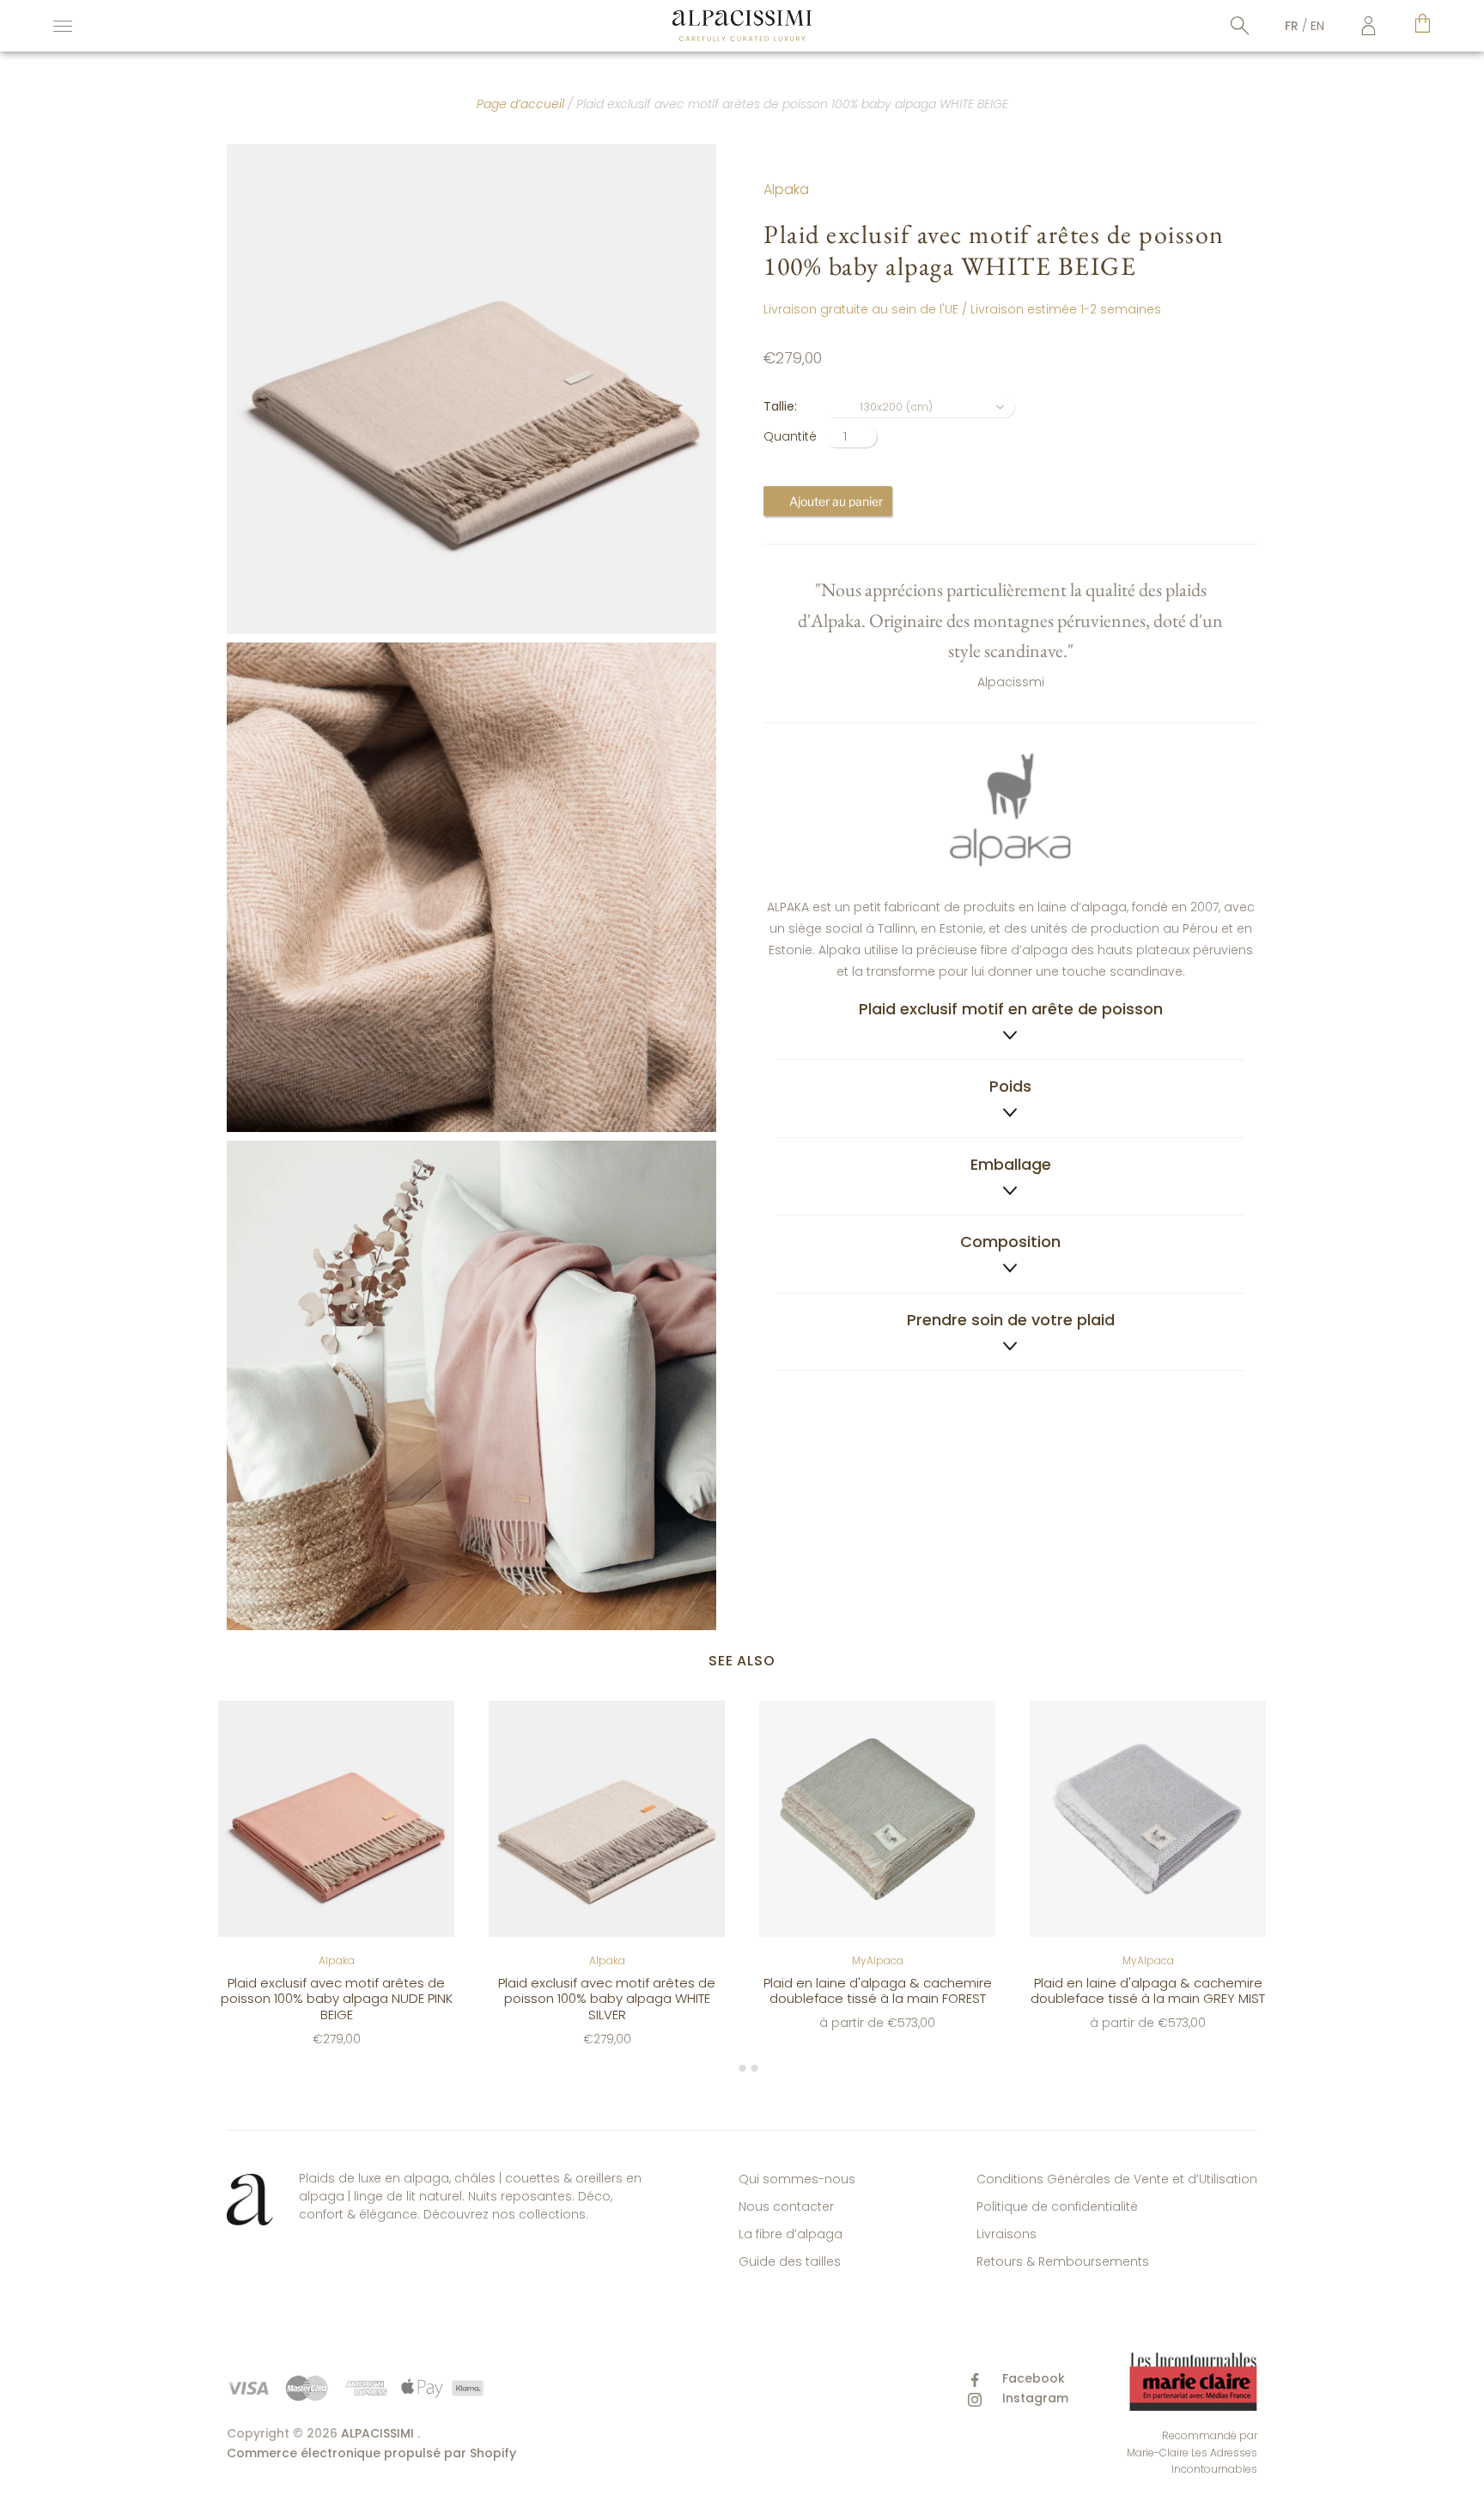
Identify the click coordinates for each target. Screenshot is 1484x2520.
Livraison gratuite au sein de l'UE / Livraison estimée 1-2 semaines (962, 309)
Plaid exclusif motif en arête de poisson (1011, 1009)
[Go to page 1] (730, 2069)
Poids (1010, 1086)
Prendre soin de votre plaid (1011, 1320)
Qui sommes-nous (797, 2179)
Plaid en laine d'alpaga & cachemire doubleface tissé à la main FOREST (878, 1990)
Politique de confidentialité (1057, 2207)
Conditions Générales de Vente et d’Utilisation (1117, 2179)
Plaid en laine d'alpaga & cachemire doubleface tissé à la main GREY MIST (1148, 1990)
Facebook (1032, 2378)
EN (1317, 26)
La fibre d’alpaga (791, 2234)
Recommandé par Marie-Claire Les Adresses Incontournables (1192, 2452)
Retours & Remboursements (1063, 2261)
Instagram (1034, 2398)
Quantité (790, 436)
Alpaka (786, 189)
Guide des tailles (790, 2261)
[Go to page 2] (742, 2068)
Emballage (1011, 1164)
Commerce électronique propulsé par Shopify (371, 2453)
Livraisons (1007, 2234)
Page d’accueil (520, 104)
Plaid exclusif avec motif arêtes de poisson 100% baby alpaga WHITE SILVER (607, 1998)
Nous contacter (786, 2207)
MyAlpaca (878, 1960)
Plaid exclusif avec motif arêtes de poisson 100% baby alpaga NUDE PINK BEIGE (337, 1998)
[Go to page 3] (754, 2068)
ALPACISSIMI (377, 2433)
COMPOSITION (1010, 1242)
